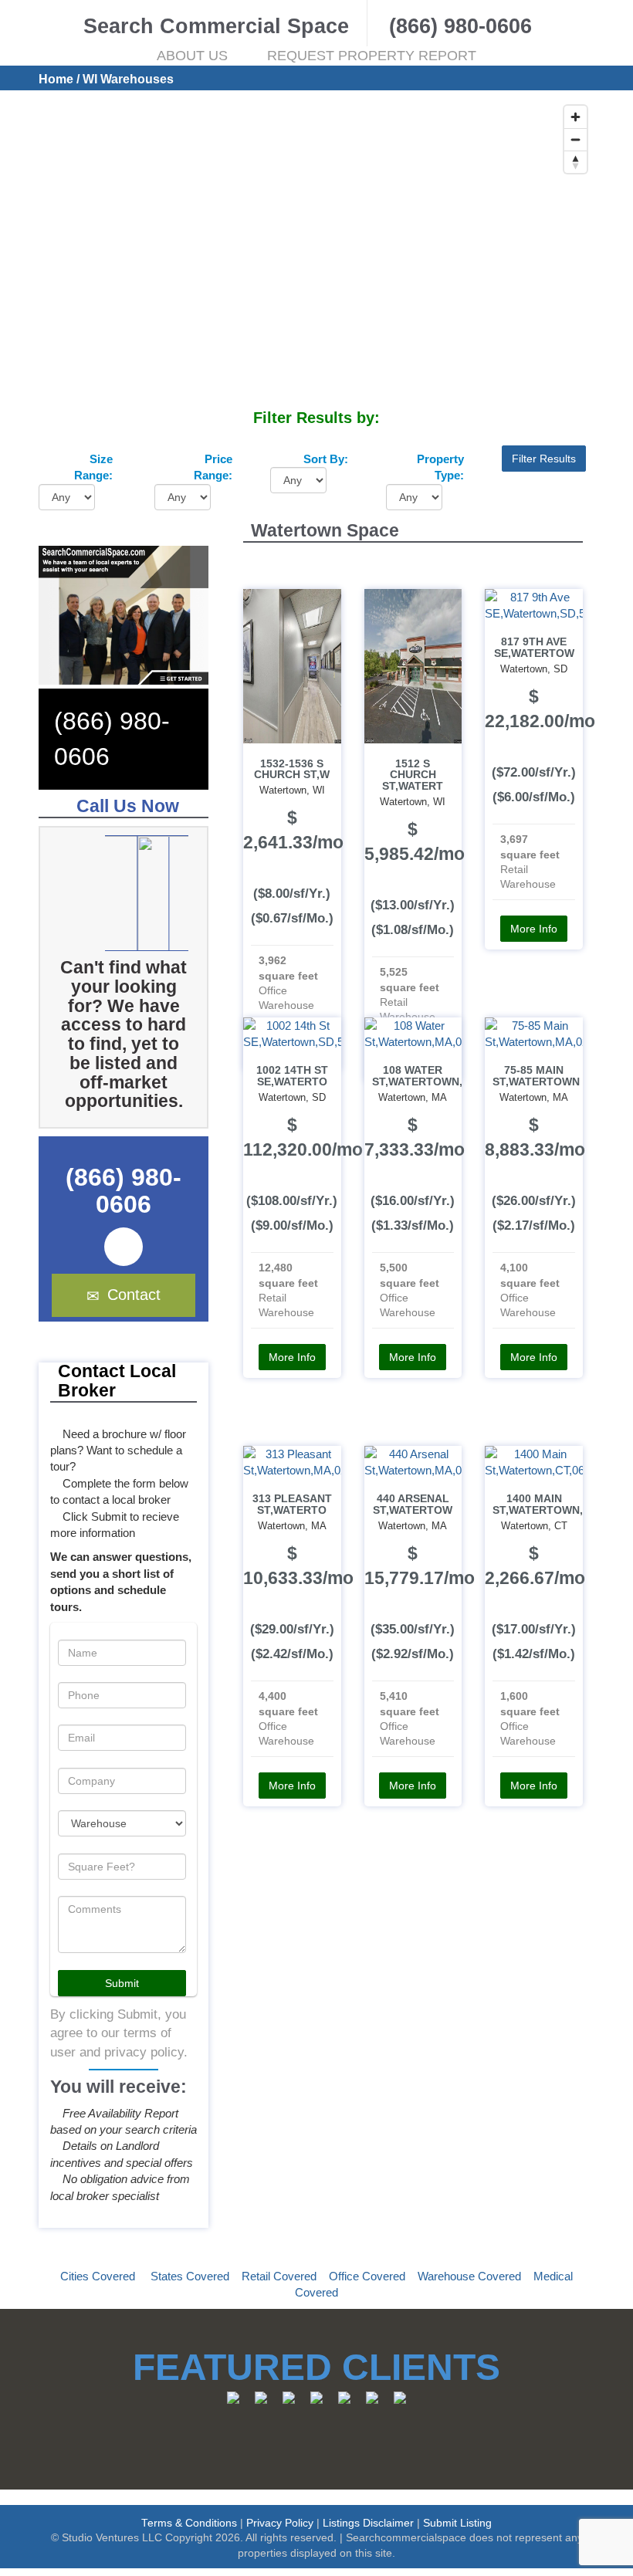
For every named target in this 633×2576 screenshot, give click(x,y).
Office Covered (367, 2276)
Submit (122, 1983)
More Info (534, 929)
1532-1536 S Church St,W (292, 770)
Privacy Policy (280, 2523)
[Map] (316, 252)
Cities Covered (98, 2276)
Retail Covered (279, 2276)
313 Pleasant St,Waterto (292, 1505)
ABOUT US (192, 56)
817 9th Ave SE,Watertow (534, 648)
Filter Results (544, 459)
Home (56, 79)
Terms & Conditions (189, 2523)
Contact (134, 1295)
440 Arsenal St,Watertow (413, 1505)
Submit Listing (457, 2523)
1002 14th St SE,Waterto (292, 1076)
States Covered (190, 2276)
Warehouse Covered (469, 2276)
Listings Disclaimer (368, 2523)
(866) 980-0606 (124, 1191)
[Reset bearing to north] (575, 162)
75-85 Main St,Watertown (536, 1076)
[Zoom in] (575, 117)
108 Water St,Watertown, (417, 1076)
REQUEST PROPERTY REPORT (372, 56)
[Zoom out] (575, 139)
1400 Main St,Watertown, (538, 1505)
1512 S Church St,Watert (413, 775)
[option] (147, 893)
